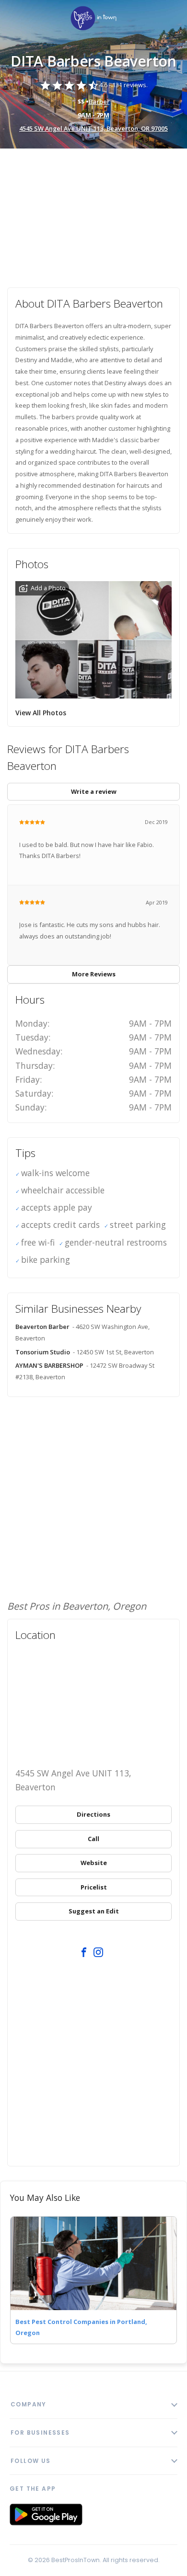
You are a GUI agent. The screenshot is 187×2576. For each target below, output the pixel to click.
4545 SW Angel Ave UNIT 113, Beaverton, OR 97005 (93, 128)
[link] (93, 19)
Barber (99, 102)
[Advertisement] (93, 213)
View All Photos (41, 713)
